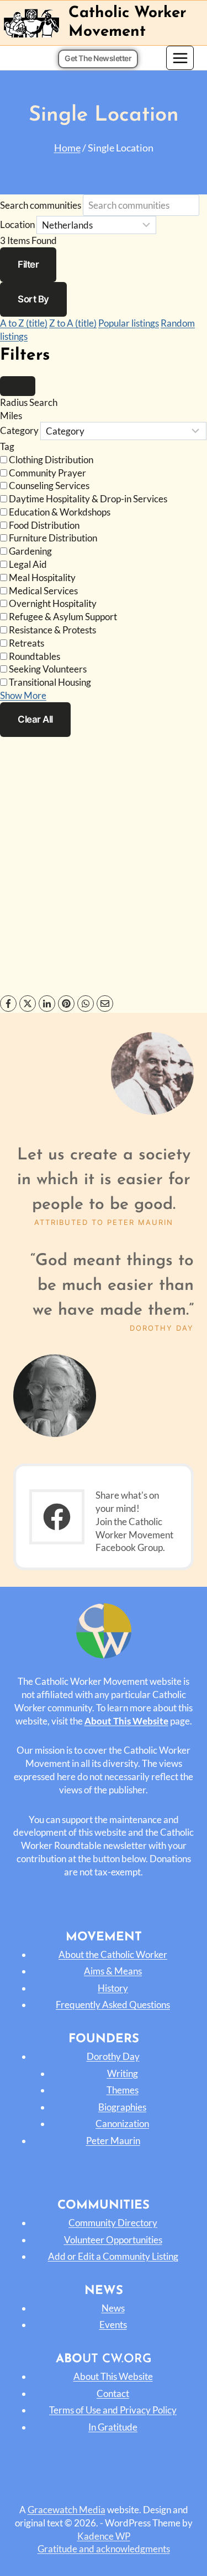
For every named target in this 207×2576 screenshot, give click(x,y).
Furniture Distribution (53, 538)
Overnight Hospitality (53, 603)
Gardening (30, 551)
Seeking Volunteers (48, 669)
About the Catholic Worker (113, 1954)
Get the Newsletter (98, 58)
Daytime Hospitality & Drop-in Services (88, 499)
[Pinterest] (66, 1004)
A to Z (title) (24, 323)
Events (113, 2325)
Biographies (122, 2107)
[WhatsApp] (86, 1004)
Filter (28, 264)
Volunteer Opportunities (113, 2240)
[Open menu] (180, 58)
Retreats (26, 643)
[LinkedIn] (47, 1004)
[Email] (105, 1004)
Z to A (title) (73, 323)
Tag (7, 446)
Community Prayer (47, 473)
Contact (113, 2393)
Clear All (35, 719)
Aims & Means (113, 1971)
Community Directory (113, 2223)
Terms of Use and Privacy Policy (113, 2410)
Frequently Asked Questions (113, 2005)
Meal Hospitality (42, 577)
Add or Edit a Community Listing (113, 2256)
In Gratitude (113, 2427)
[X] (28, 1004)
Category (19, 431)
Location (17, 225)
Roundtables (34, 656)
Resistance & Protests (52, 630)
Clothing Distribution (51, 460)
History (113, 1988)
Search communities (41, 205)
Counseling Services (49, 486)
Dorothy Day (113, 2056)
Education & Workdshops (60, 512)
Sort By (33, 299)
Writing (123, 2073)
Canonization (122, 2124)
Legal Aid (28, 564)
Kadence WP (104, 2536)
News (113, 2308)
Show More (23, 695)
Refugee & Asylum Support (63, 617)
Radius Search (29, 402)
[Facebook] (8, 1004)
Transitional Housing (50, 682)
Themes (123, 2090)
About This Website (113, 2376)
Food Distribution (44, 525)
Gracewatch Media (67, 2510)
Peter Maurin (113, 2141)
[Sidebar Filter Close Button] (18, 386)
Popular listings (129, 323)
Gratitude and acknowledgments (104, 2549)
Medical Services (43, 591)
